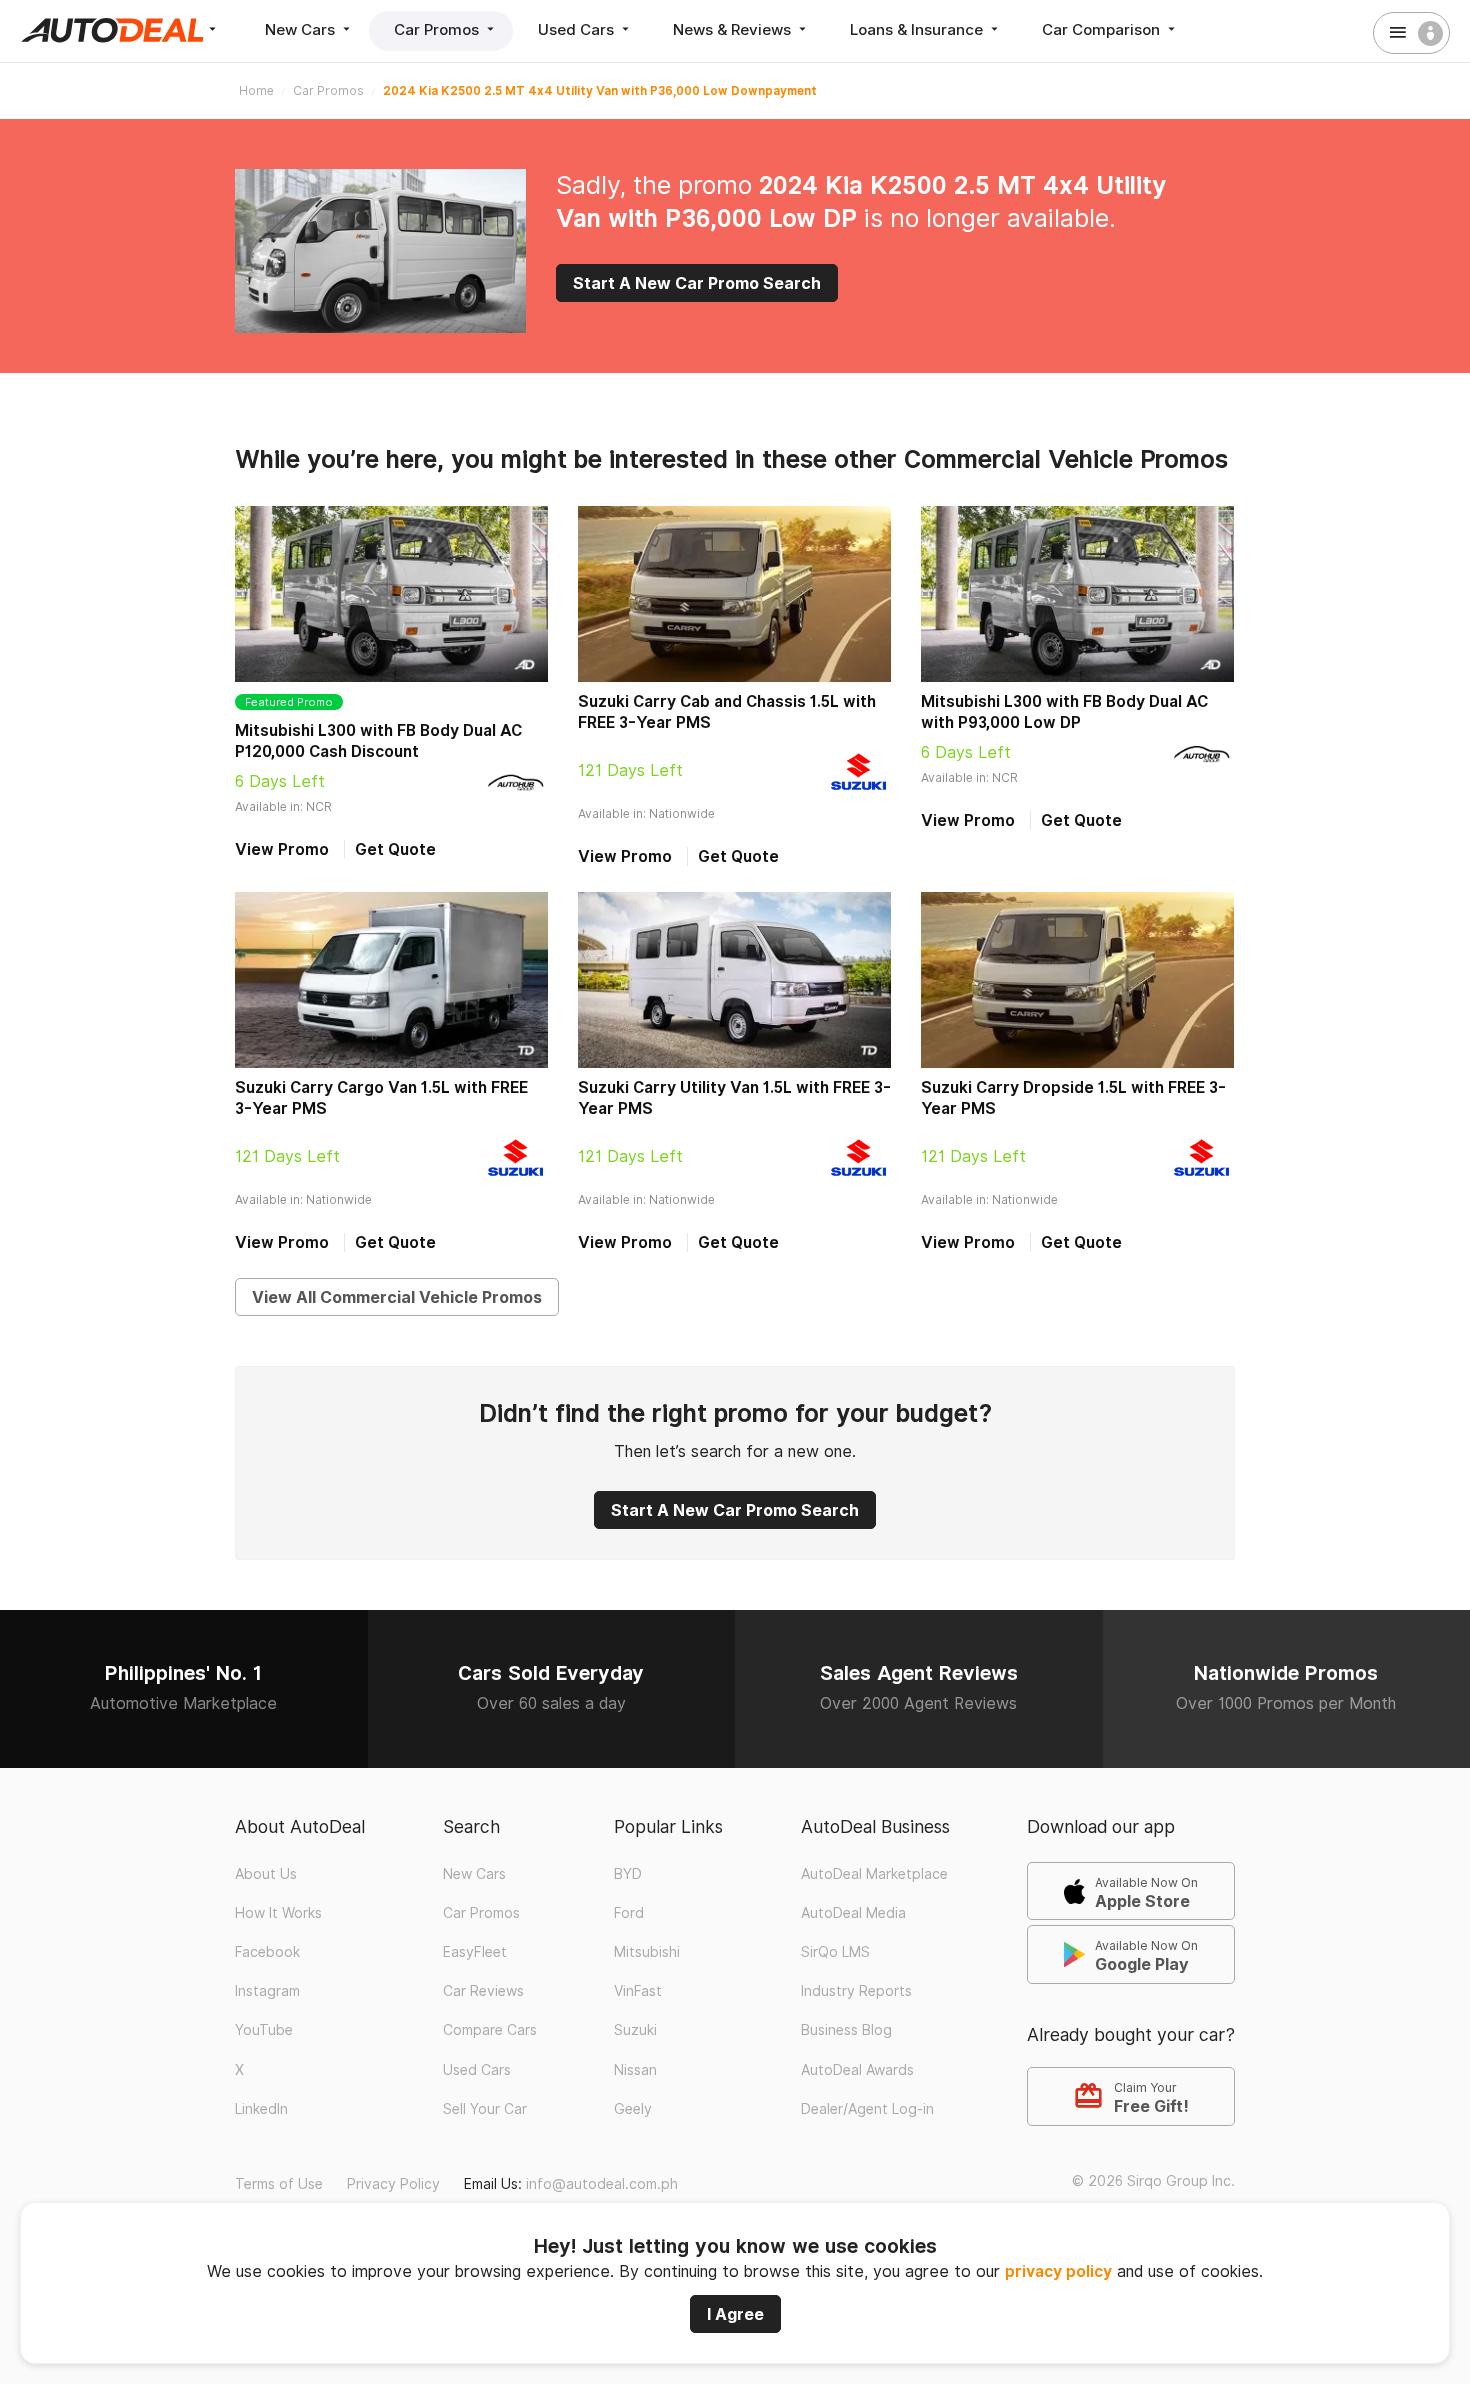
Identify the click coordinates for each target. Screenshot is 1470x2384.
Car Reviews (483, 1991)
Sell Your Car (485, 2109)
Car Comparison (1103, 29)
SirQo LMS (835, 1952)
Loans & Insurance (918, 29)
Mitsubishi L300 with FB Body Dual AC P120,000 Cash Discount (378, 741)
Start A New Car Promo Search (697, 283)
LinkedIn (261, 2109)
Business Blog (846, 2030)
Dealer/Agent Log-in (867, 2109)
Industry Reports (856, 1991)
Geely (633, 2109)
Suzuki (635, 2030)
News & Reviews (734, 29)
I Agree (735, 2314)
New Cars (302, 29)
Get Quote (395, 849)
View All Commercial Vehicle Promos (397, 1297)
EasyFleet (475, 1952)
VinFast (638, 1991)
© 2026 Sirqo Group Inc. (1153, 2181)
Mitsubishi (647, 1952)
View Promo (282, 849)
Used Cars (578, 29)
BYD (628, 1874)
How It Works (278, 1913)
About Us (266, 1874)
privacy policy (1058, 2271)
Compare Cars (490, 2030)
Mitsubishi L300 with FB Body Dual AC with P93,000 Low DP (1064, 712)
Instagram (267, 1991)
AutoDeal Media (853, 1913)
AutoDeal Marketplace (874, 1874)
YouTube (264, 2030)
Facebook (267, 1952)
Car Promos (438, 29)
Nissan (635, 2070)
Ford (629, 1913)
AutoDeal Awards (857, 2070)
